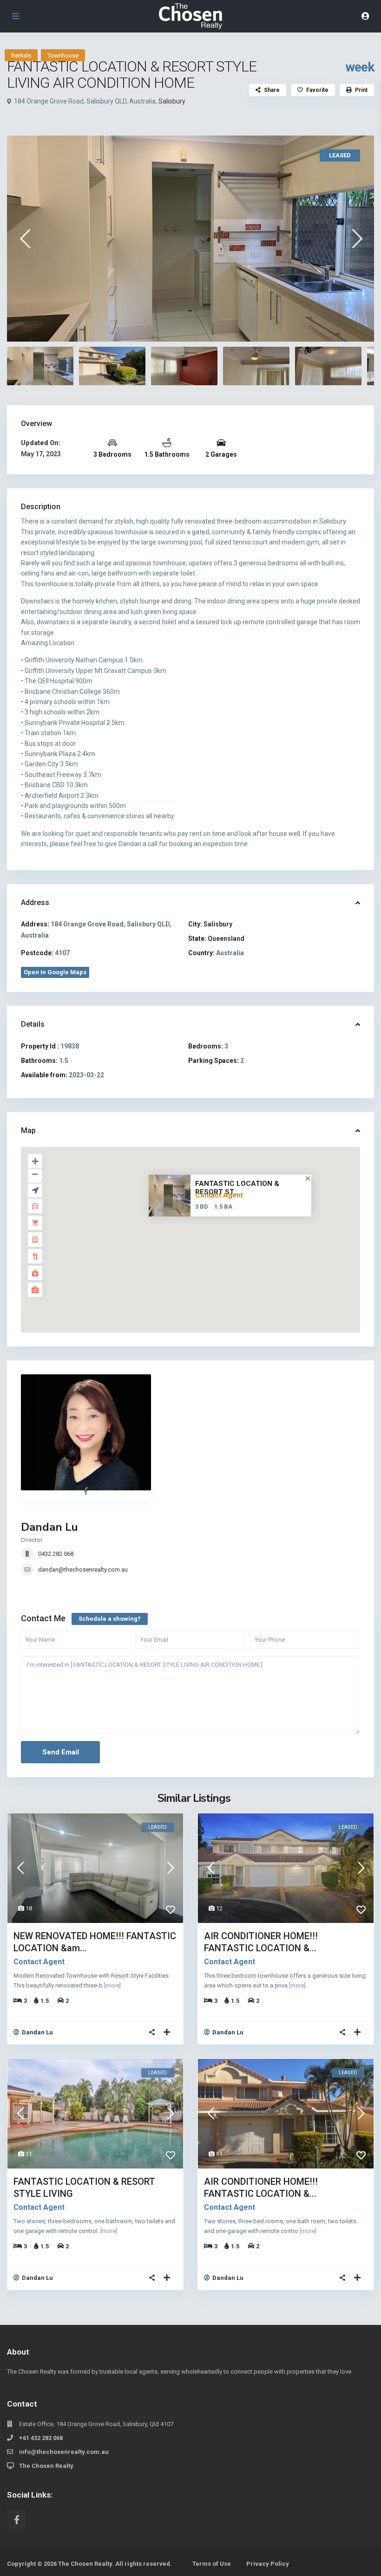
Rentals (21, 55)
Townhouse (63, 55)
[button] (210, 1244)
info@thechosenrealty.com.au (64, 2452)
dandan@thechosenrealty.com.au (83, 1570)
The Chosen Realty (46, 2466)
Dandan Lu (49, 1527)
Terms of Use (212, 2564)
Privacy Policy (268, 2564)
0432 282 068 (56, 1554)
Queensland (226, 938)
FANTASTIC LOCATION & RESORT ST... (237, 1188)
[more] (112, 1985)
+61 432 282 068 (41, 2438)
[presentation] (24, 238)
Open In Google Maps (55, 972)
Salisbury (172, 101)
